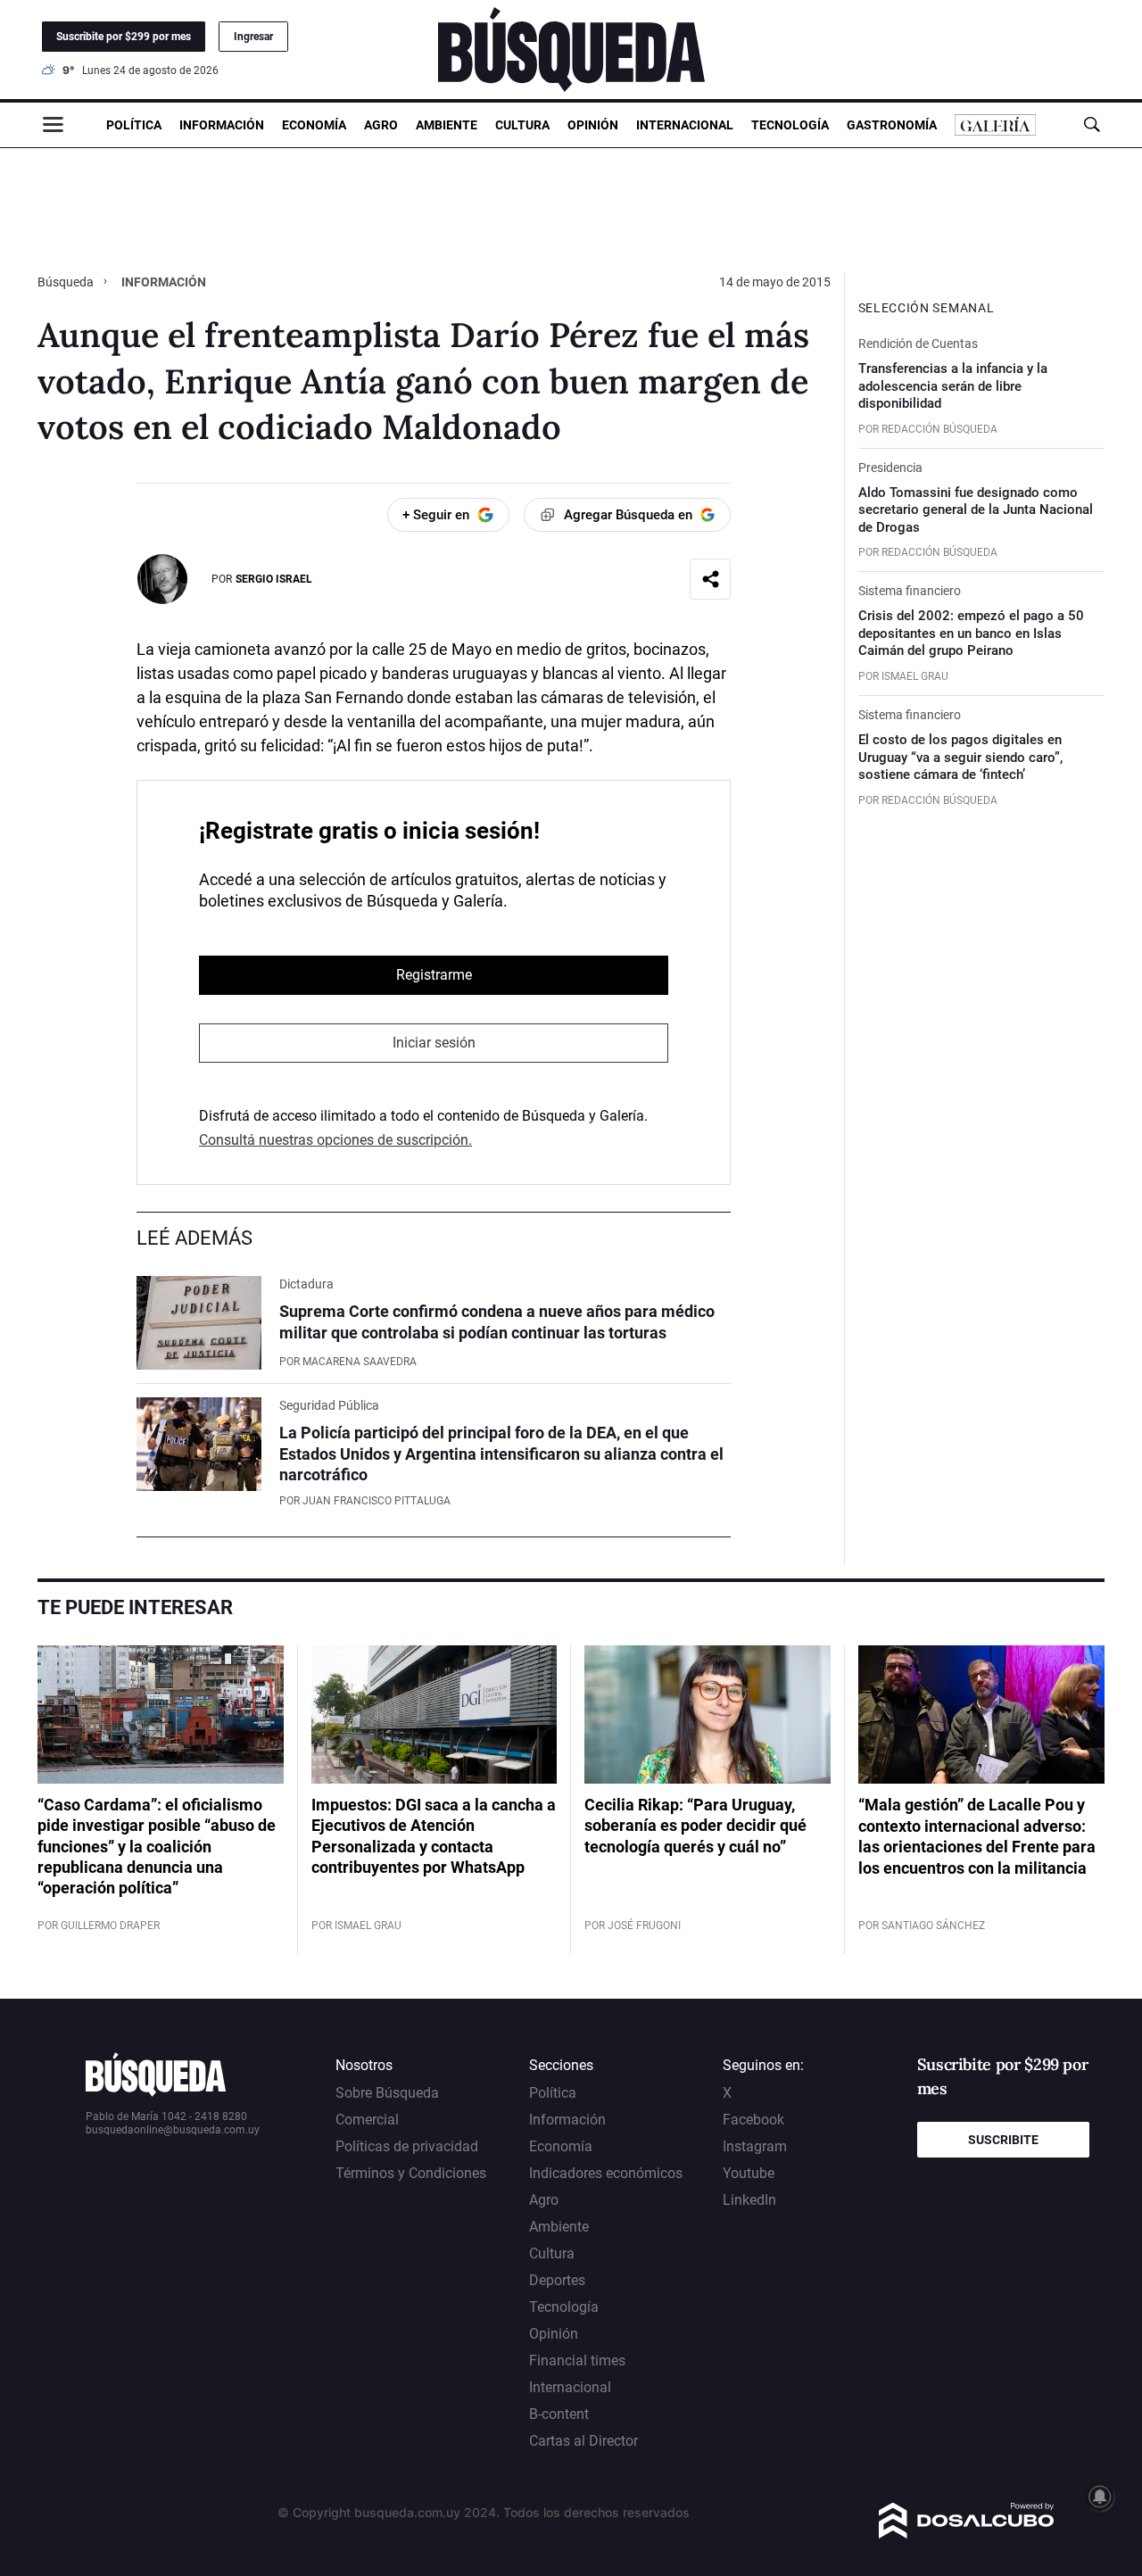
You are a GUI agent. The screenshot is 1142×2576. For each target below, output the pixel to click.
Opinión (593, 125)
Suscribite (1003, 2140)
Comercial (367, 2120)
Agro (381, 125)
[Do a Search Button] (1092, 124)
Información (222, 125)
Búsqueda (67, 282)
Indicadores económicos (606, 2173)
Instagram (755, 2146)
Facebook (753, 2120)
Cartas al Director (583, 2441)
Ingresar (253, 37)
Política (134, 125)
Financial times (577, 2361)
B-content (559, 2414)
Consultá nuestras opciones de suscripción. (335, 1140)
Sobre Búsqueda (387, 2093)
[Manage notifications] (1100, 2497)
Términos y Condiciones (411, 2173)
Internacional (685, 125)
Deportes (557, 2280)
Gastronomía (892, 125)
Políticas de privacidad (407, 2146)
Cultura (522, 125)
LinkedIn (749, 2200)
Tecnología (790, 125)
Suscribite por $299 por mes (124, 37)
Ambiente (447, 125)
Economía (314, 125)
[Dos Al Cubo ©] (967, 2534)
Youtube (749, 2173)
